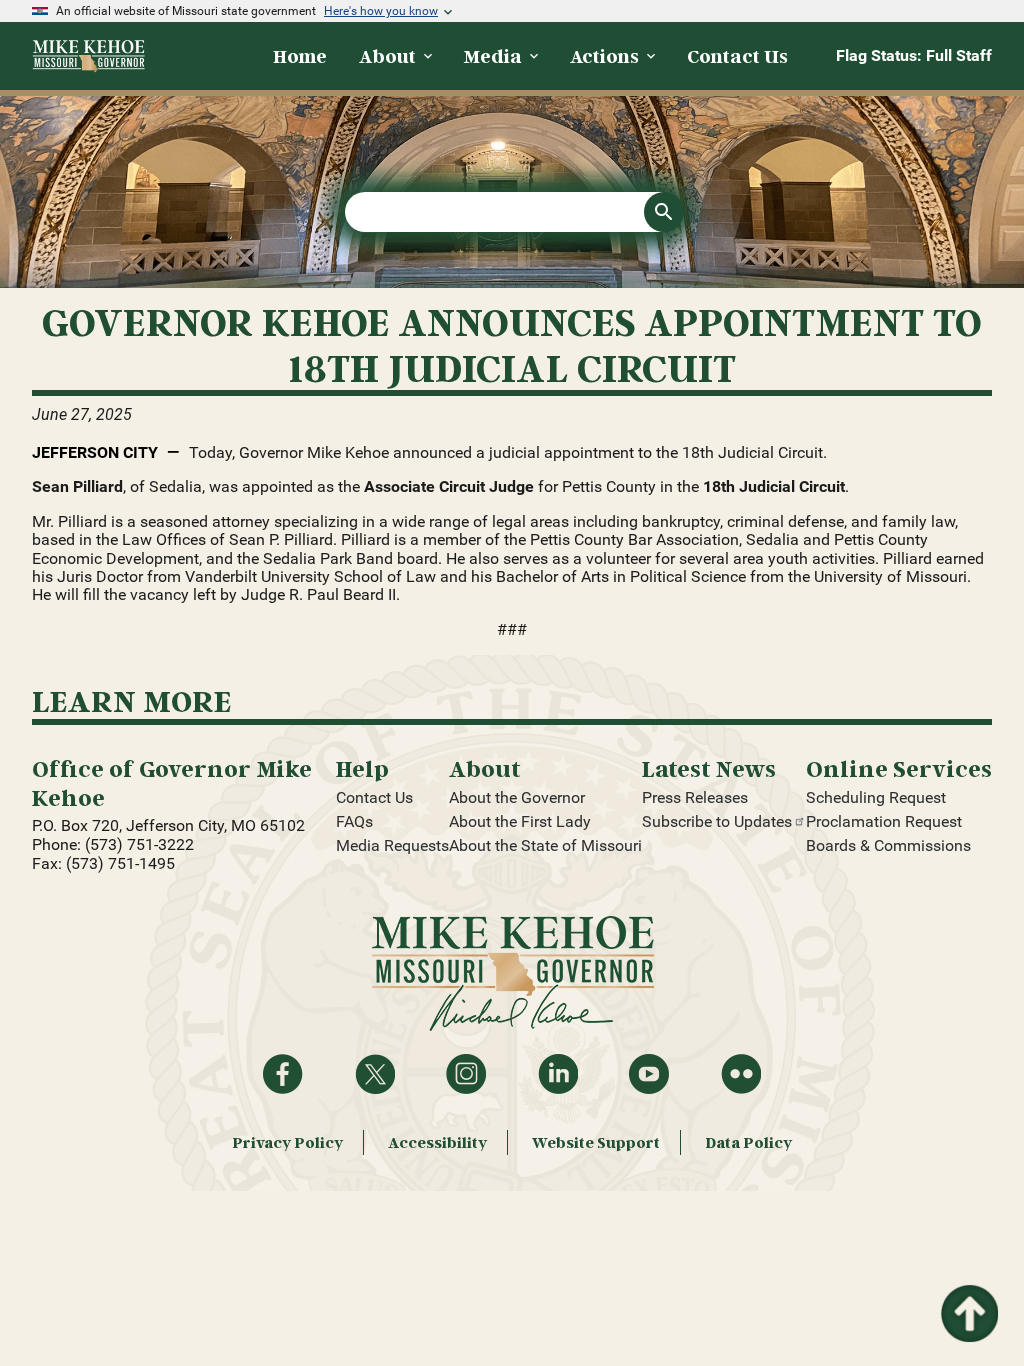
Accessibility (437, 1142)
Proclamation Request (884, 821)
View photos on (741, 1074)
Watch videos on (649, 1074)
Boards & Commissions (888, 845)
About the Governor (517, 797)
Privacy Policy (287, 1142)
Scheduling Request (876, 797)
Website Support (596, 1142)
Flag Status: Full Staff (914, 55)
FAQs (354, 821)
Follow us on (466, 1074)
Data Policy (748, 1142)
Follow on (375, 1074)
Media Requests (392, 845)
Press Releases (695, 797)
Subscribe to (717, 821)
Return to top (968, 1296)
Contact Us (374, 797)
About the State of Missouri (545, 845)
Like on (283, 1074)
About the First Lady (520, 821)
